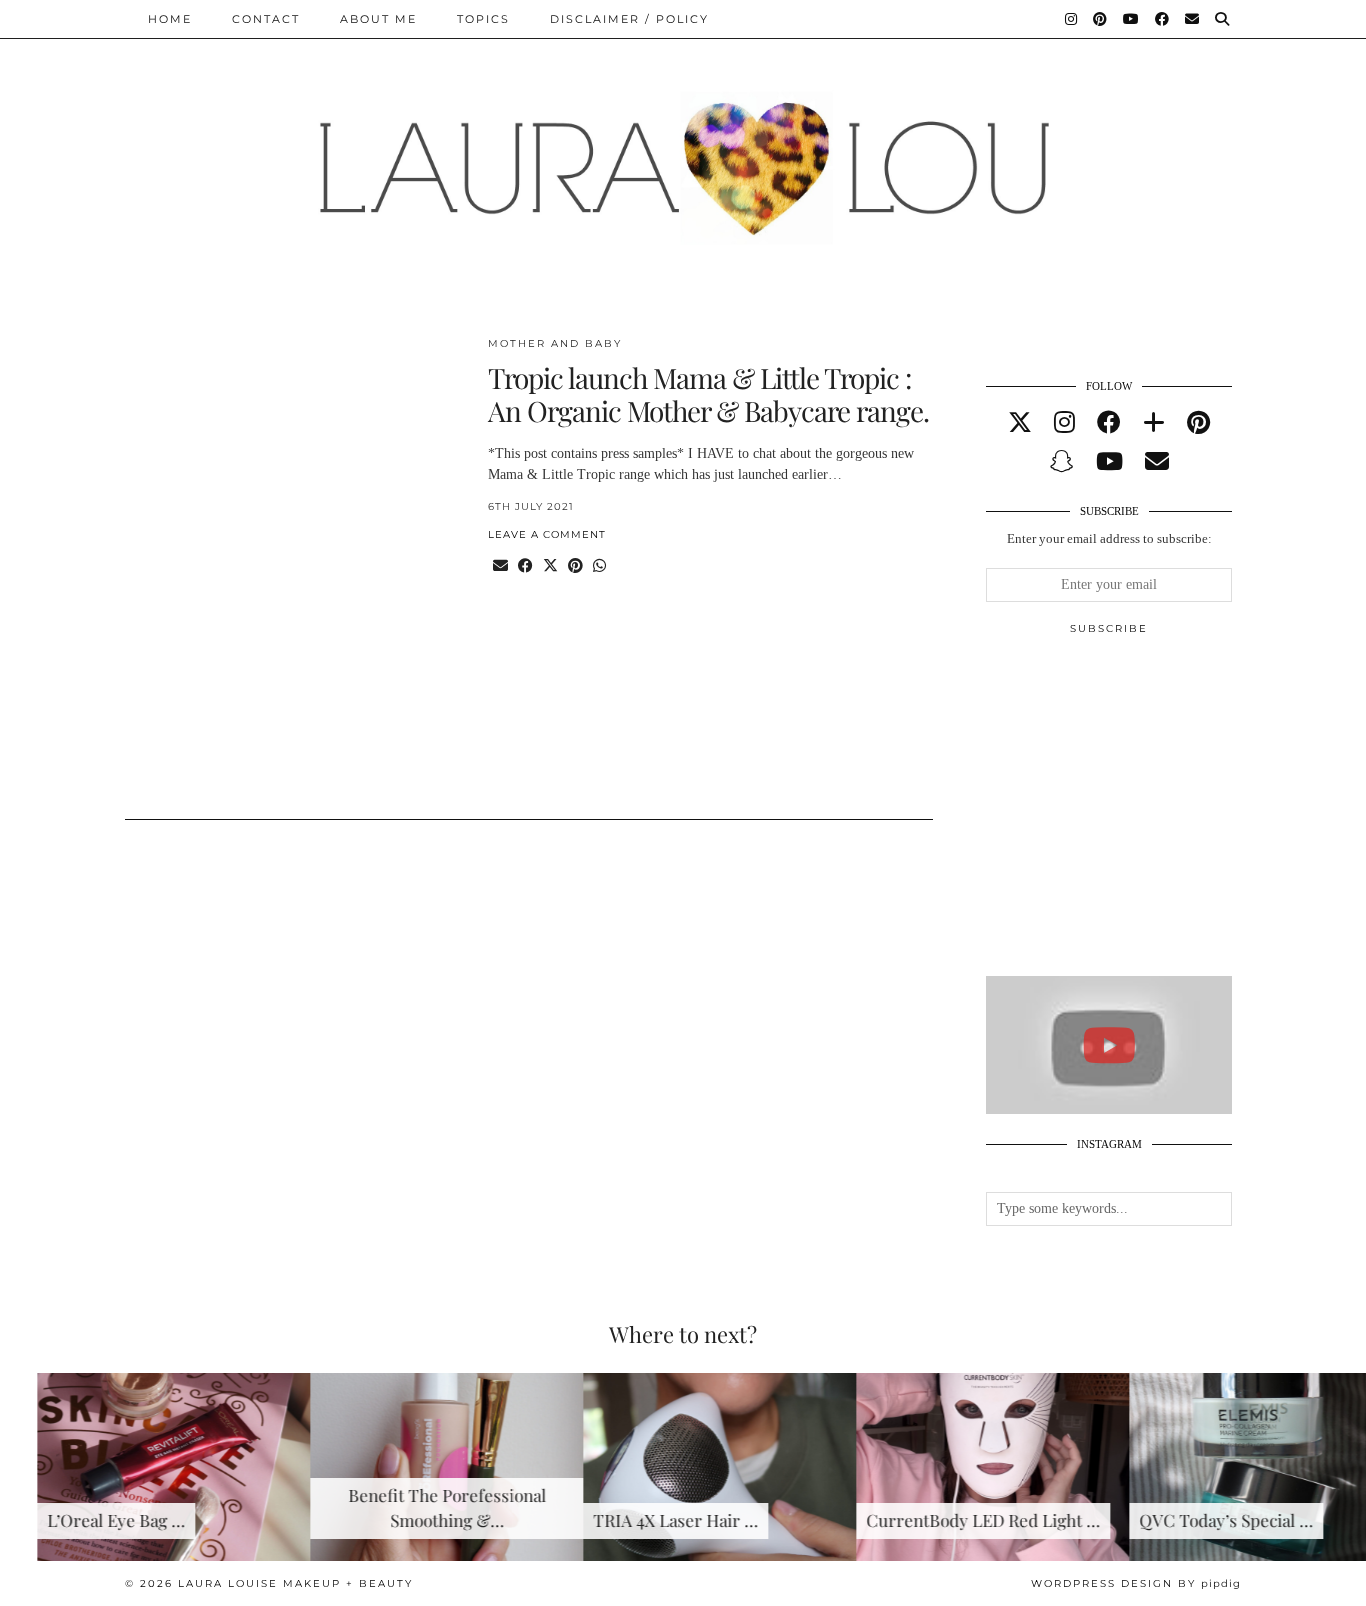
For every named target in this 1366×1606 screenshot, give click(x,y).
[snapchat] (1062, 462)
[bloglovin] (1154, 423)
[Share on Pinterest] (575, 566)
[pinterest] (1198, 423)
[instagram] (1064, 423)
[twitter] (1020, 423)
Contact (266, 19)
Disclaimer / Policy (629, 19)
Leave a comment (547, 534)
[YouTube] (1132, 19)
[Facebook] (1163, 19)
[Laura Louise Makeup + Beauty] (683, 153)
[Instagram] (1072, 19)
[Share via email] (500, 566)
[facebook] (1109, 423)
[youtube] (1109, 462)
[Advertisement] (1136, 814)
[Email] (1193, 19)
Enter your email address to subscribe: (1109, 538)
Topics (483, 19)
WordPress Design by (1136, 1583)
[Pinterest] (1101, 19)
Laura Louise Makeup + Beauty (295, 1583)
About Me (378, 19)
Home (170, 19)
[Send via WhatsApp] (599, 566)
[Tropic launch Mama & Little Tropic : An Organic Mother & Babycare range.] (294, 565)
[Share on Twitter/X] (550, 566)
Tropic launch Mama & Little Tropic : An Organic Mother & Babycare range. (708, 394)
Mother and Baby (555, 343)
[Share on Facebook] (525, 566)
